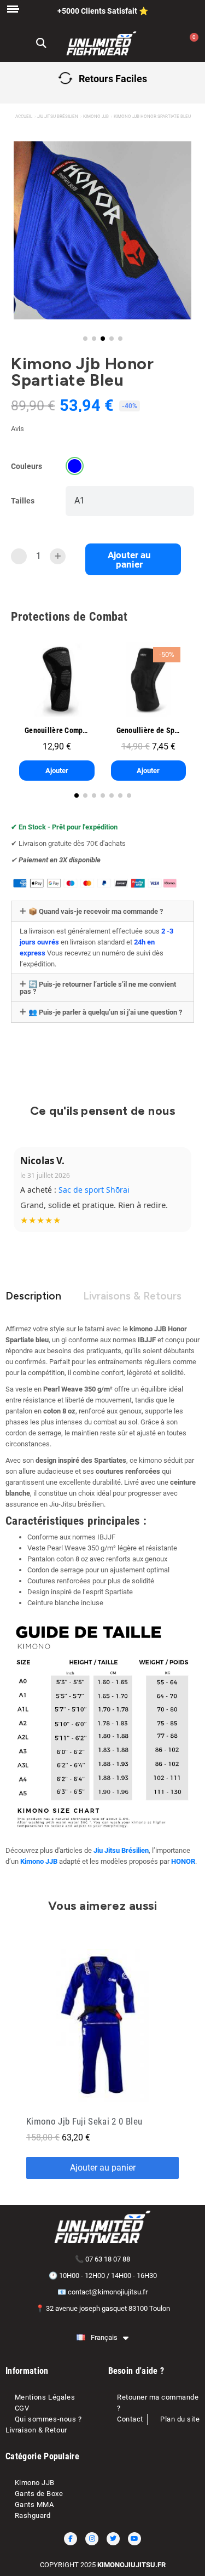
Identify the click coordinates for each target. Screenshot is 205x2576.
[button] (41, 44)
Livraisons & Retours (132, 1296)
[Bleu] (75, 466)
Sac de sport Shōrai (94, 1190)
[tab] (102, 911)
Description (33, 1296)
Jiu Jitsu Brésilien (58, 116)
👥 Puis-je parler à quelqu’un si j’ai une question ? (105, 1012)
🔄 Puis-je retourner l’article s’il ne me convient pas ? (98, 988)
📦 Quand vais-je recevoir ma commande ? (96, 911)
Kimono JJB (96, 116)
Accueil (24, 116)
